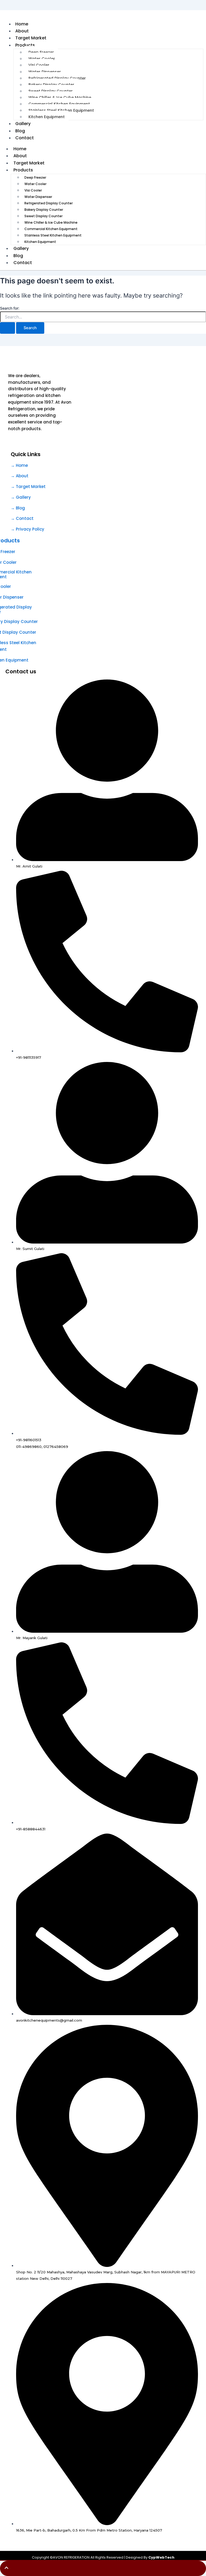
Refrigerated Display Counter (57, 78)
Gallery (21, 248)
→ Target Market (28, 487)
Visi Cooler (39, 65)
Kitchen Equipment (47, 117)
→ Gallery (21, 497)
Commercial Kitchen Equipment (59, 104)
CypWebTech (161, 2557)
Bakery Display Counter (51, 85)
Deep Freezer (41, 52)
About (20, 156)
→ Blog (18, 508)
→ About (20, 476)
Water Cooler (42, 59)
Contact (25, 138)
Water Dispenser (45, 72)
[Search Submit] (8, 328)
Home (20, 149)
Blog (18, 256)
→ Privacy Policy (27, 529)
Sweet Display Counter (51, 91)
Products (25, 45)
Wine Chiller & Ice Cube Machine (60, 97)
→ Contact (22, 518)
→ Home (19, 465)
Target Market (29, 163)
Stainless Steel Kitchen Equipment (61, 110)
